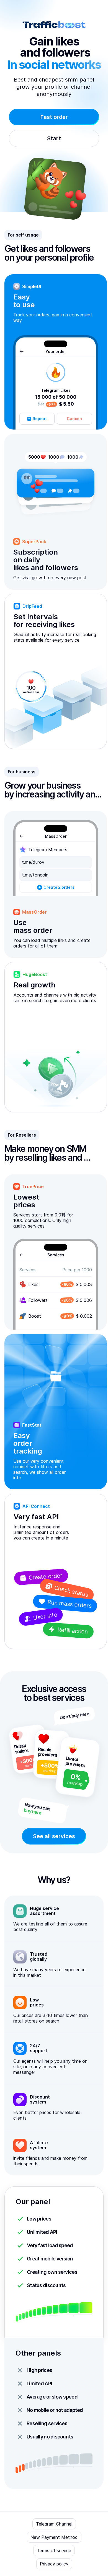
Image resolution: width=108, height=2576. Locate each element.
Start (54, 138)
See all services (54, 1836)
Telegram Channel (54, 2524)
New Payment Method (54, 2537)
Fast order (54, 117)
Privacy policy (54, 2564)
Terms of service (54, 2550)
